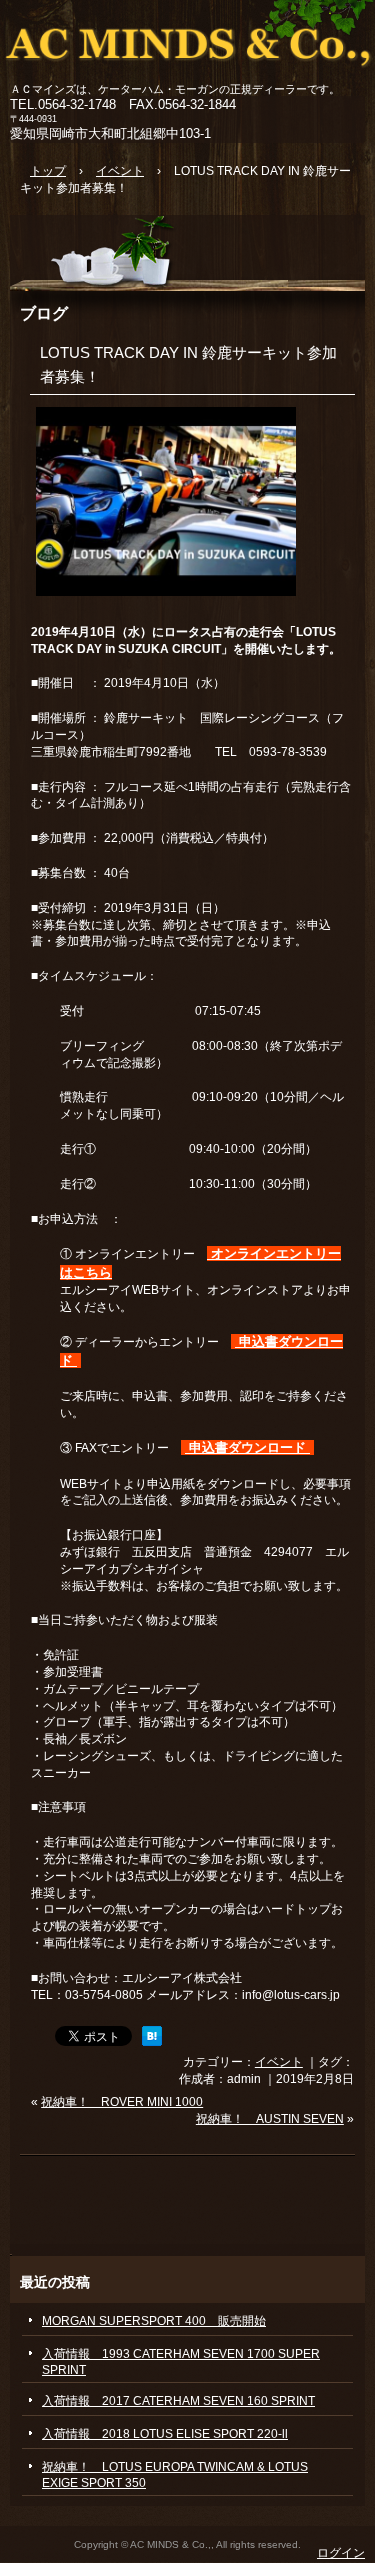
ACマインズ (187, 42)
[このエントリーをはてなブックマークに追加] (152, 2042)
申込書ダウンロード (247, 1447)
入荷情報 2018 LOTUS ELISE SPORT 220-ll (165, 2434)
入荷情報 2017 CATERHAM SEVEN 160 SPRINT (178, 2401)
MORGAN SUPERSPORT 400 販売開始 (154, 2321)
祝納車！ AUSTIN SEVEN (270, 2119)
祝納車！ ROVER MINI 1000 (122, 2102)
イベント (279, 2062)
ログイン (341, 2553)
